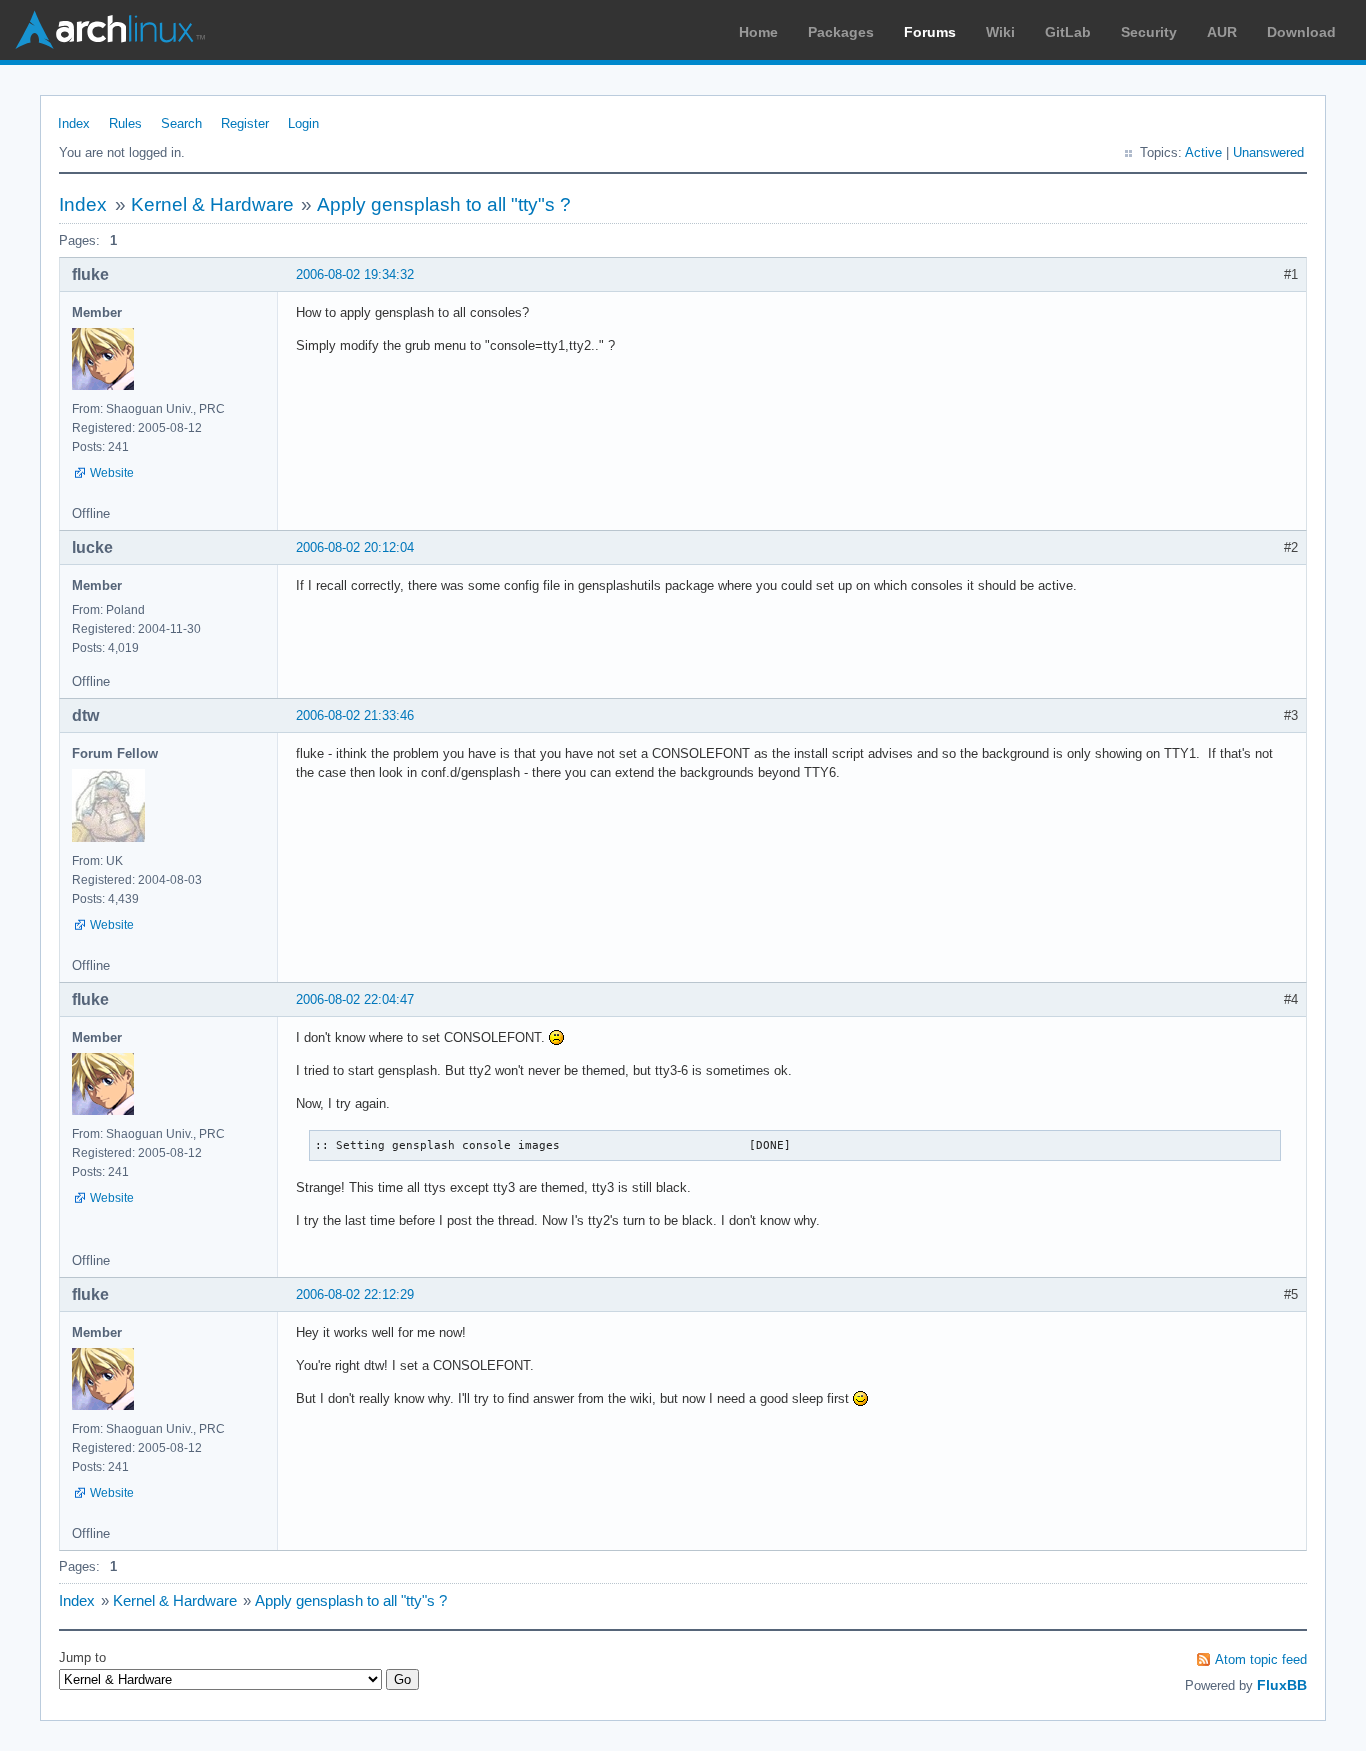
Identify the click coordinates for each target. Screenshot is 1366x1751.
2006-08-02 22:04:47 (355, 999)
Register (245, 123)
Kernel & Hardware (212, 204)
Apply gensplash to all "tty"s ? (444, 204)
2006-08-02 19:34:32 (355, 274)
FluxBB (1282, 1685)
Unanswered (1268, 152)
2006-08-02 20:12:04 (355, 547)
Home (758, 32)
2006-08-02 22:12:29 (355, 1294)
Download (1301, 32)
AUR (1222, 32)
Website (112, 473)
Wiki (1000, 32)
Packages (841, 32)
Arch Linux (110, 30)
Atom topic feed (1261, 1659)
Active (1203, 152)
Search (181, 123)
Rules (125, 123)
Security (1149, 32)
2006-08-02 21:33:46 (355, 715)
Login (303, 123)
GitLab (1068, 32)
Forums (930, 32)
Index (74, 123)
